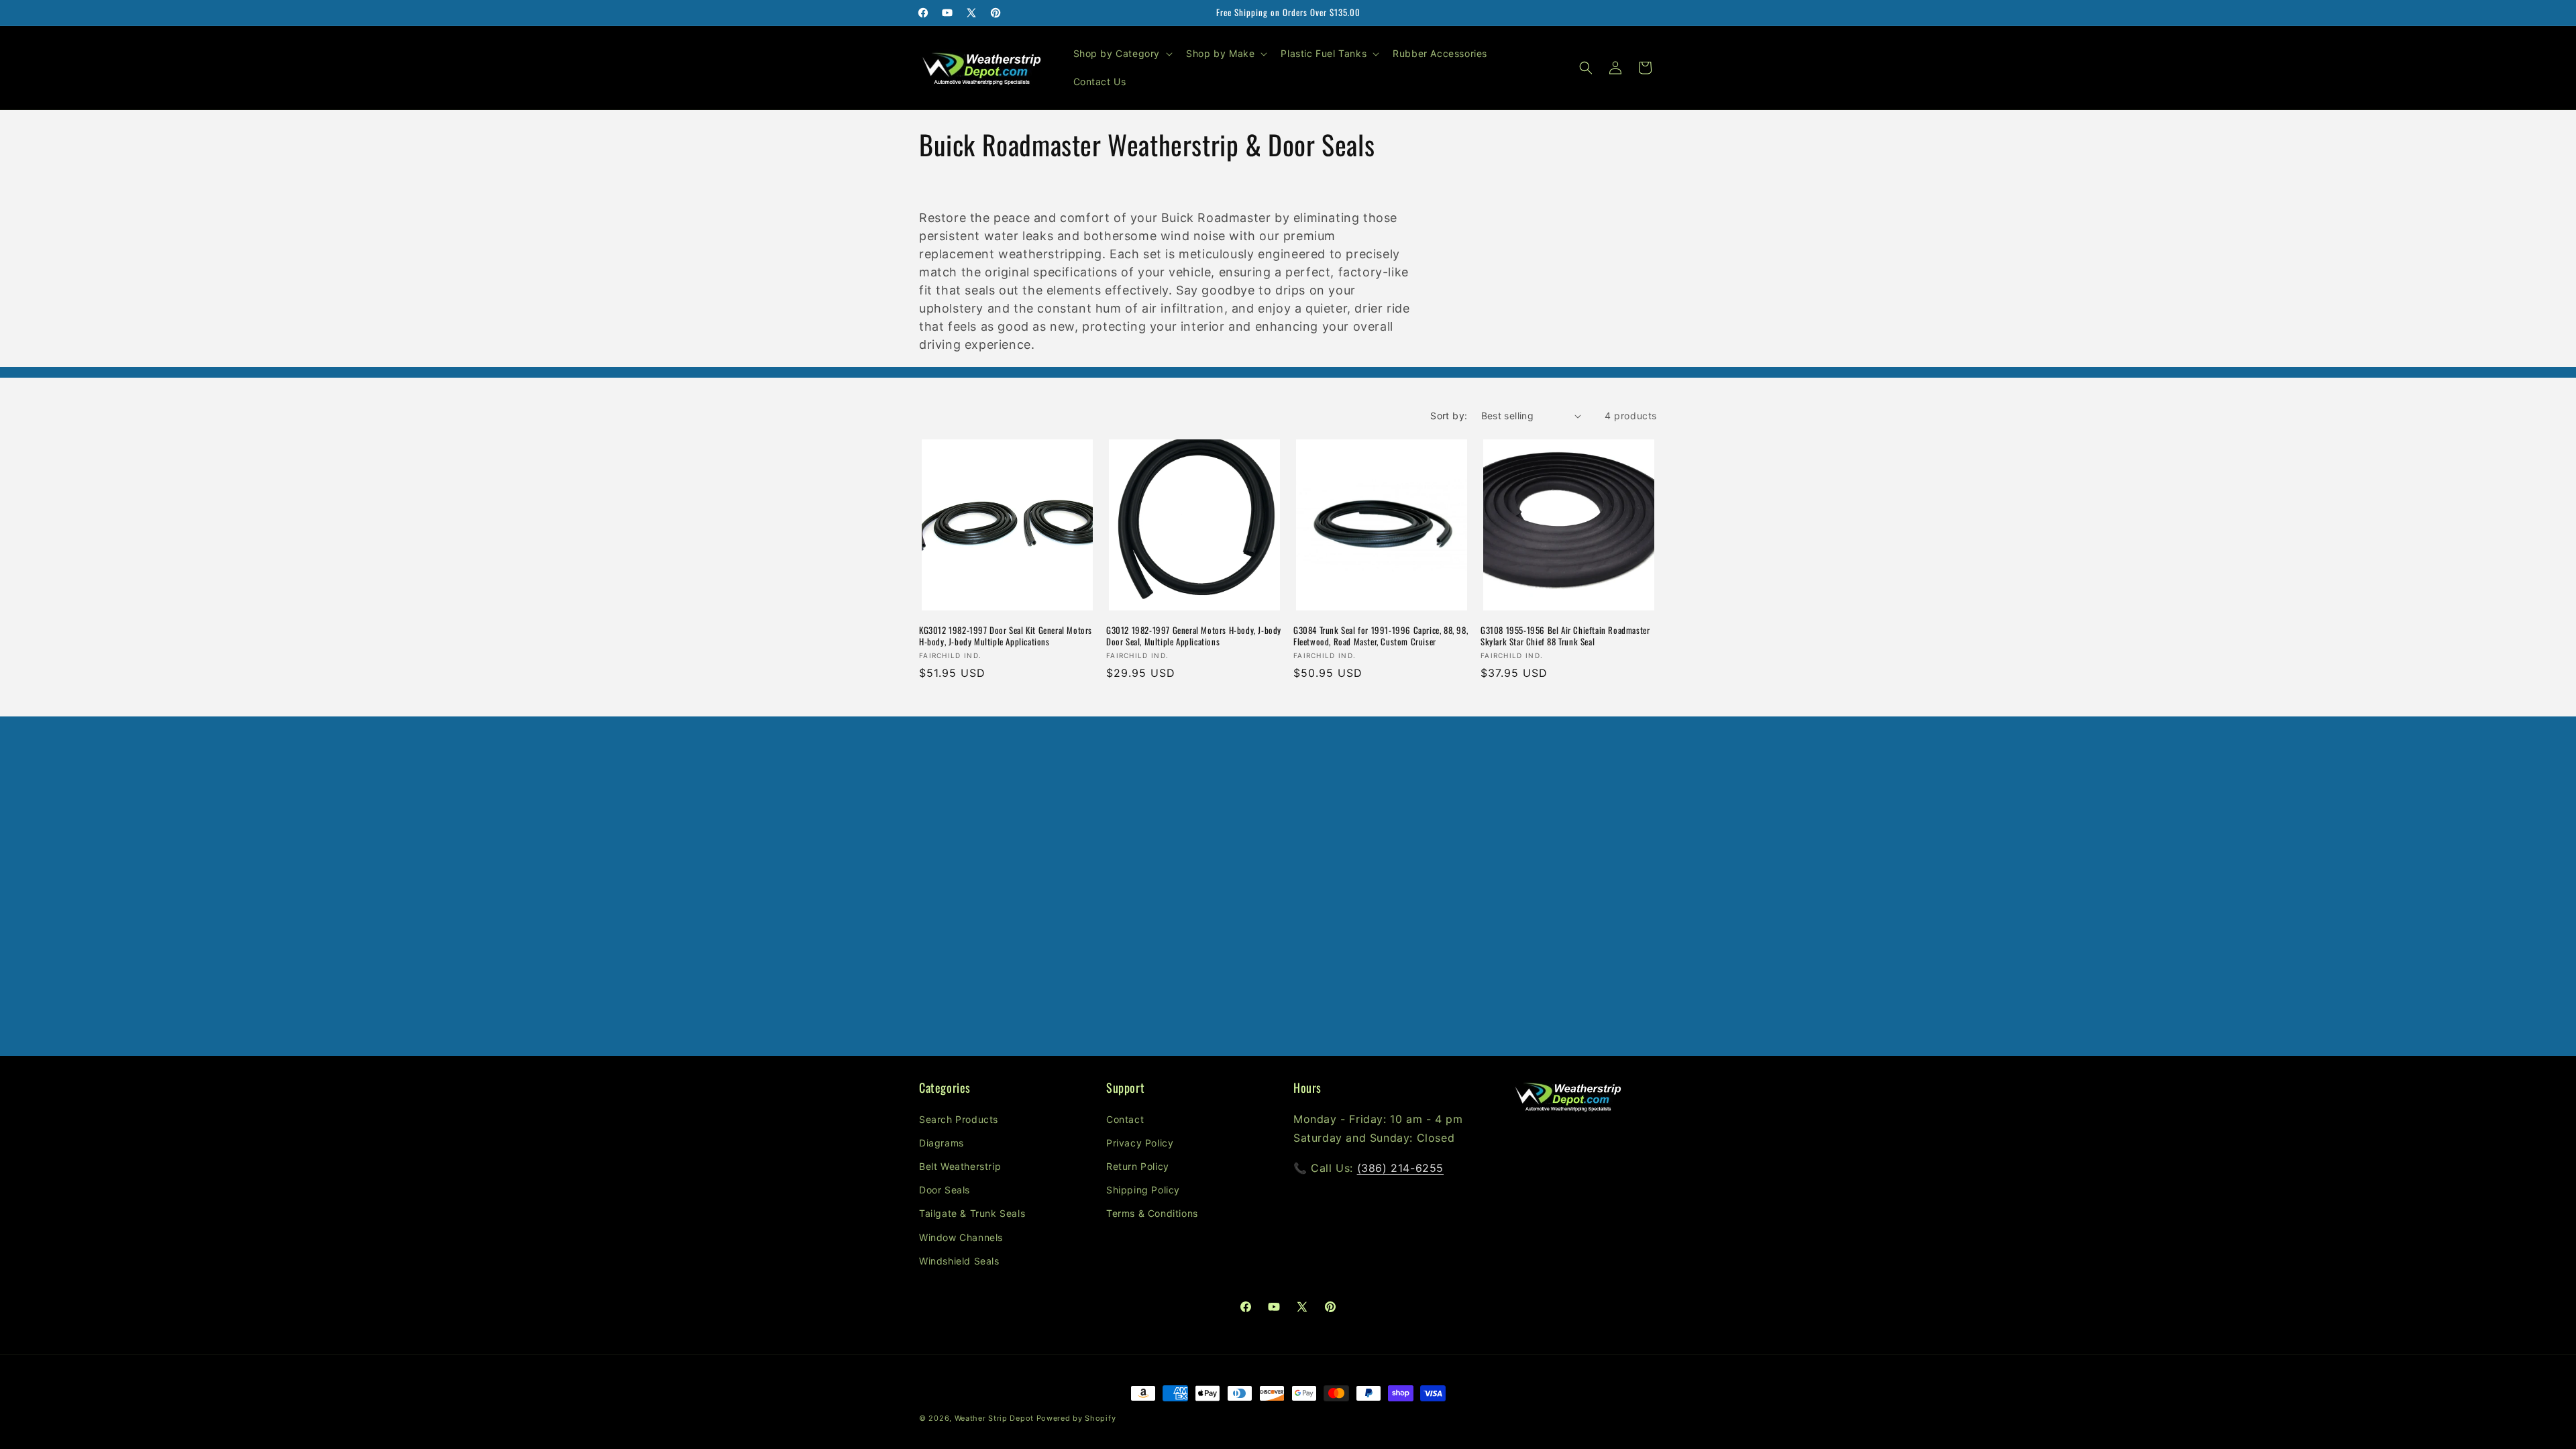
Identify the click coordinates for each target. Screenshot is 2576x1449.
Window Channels (961, 1237)
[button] (1122, 54)
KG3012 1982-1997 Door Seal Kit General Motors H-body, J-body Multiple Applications (1006, 636)
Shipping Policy (1143, 1190)
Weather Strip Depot (994, 1418)
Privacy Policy (1140, 1142)
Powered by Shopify (1076, 1418)
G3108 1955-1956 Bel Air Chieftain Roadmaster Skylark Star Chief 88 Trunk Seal (1565, 636)
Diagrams (942, 1142)
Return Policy (1138, 1166)
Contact (1125, 1119)
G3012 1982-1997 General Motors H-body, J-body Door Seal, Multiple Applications (1194, 636)
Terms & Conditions (1152, 1213)
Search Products (959, 1119)
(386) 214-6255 (1400, 1168)
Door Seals (945, 1190)
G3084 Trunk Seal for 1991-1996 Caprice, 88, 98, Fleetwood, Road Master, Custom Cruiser (1381, 636)
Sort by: (1449, 416)
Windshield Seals (959, 1260)
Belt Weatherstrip (960, 1166)
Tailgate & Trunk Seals (972, 1213)
